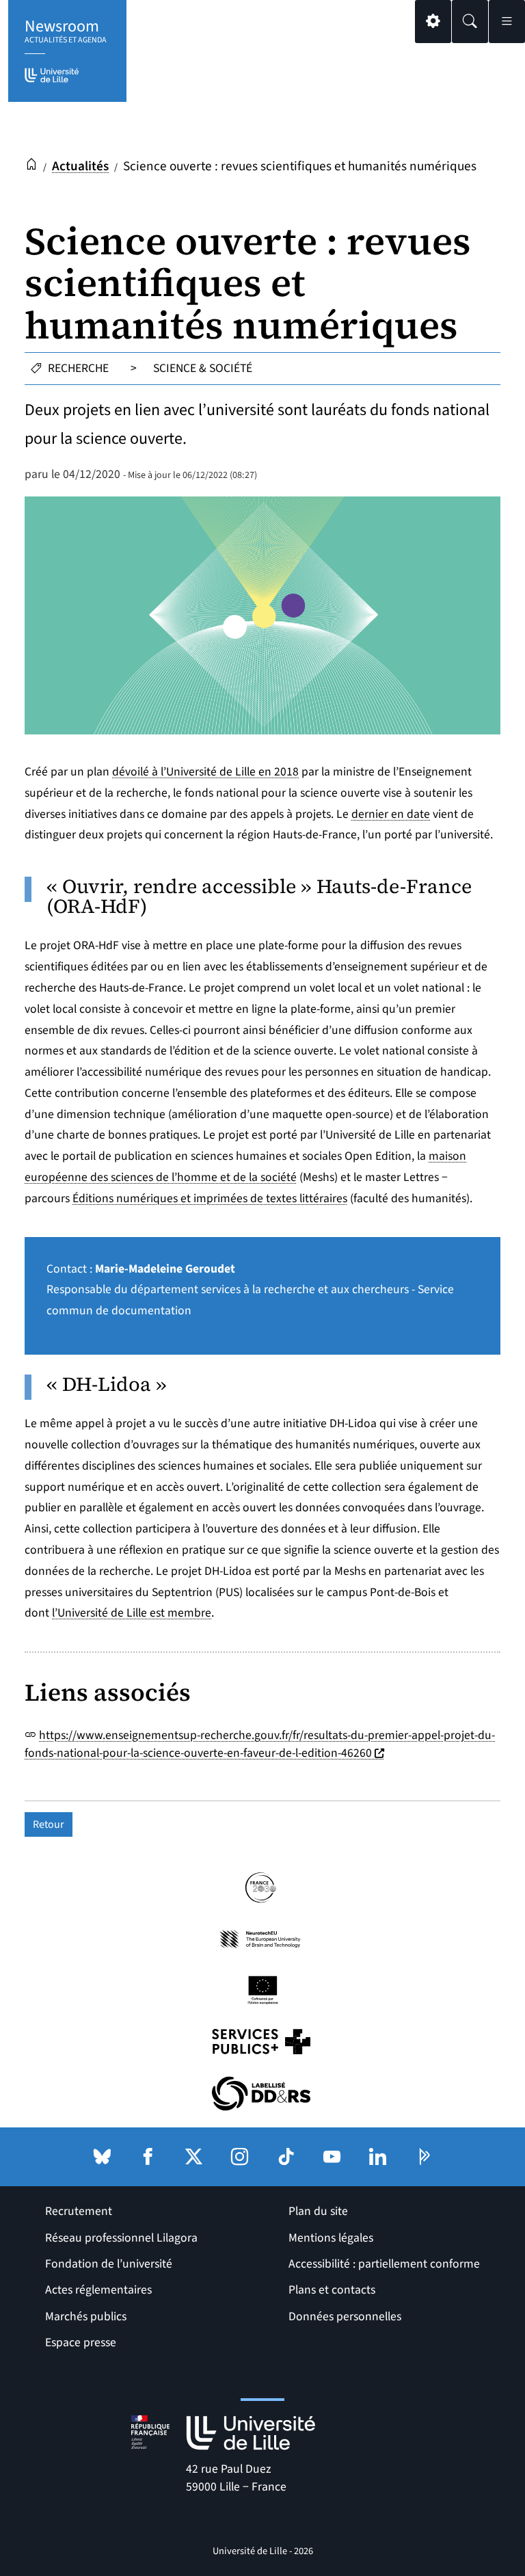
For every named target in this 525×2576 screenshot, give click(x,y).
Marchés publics (86, 2316)
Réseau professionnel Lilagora (121, 2238)
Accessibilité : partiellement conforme (384, 2264)
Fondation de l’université (109, 2264)
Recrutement (79, 2211)
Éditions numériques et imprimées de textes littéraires (210, 1198)
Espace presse (81, 2342)
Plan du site (318, 2211)
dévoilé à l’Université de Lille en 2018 (205, 772)
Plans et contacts (332, 2290)
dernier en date (391, 814)
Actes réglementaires (98, 2290)
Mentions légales (331, 2238)
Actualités (80, 166)
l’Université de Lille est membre (132, 1613)
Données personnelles (345, 2316)
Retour (49, 1824)
